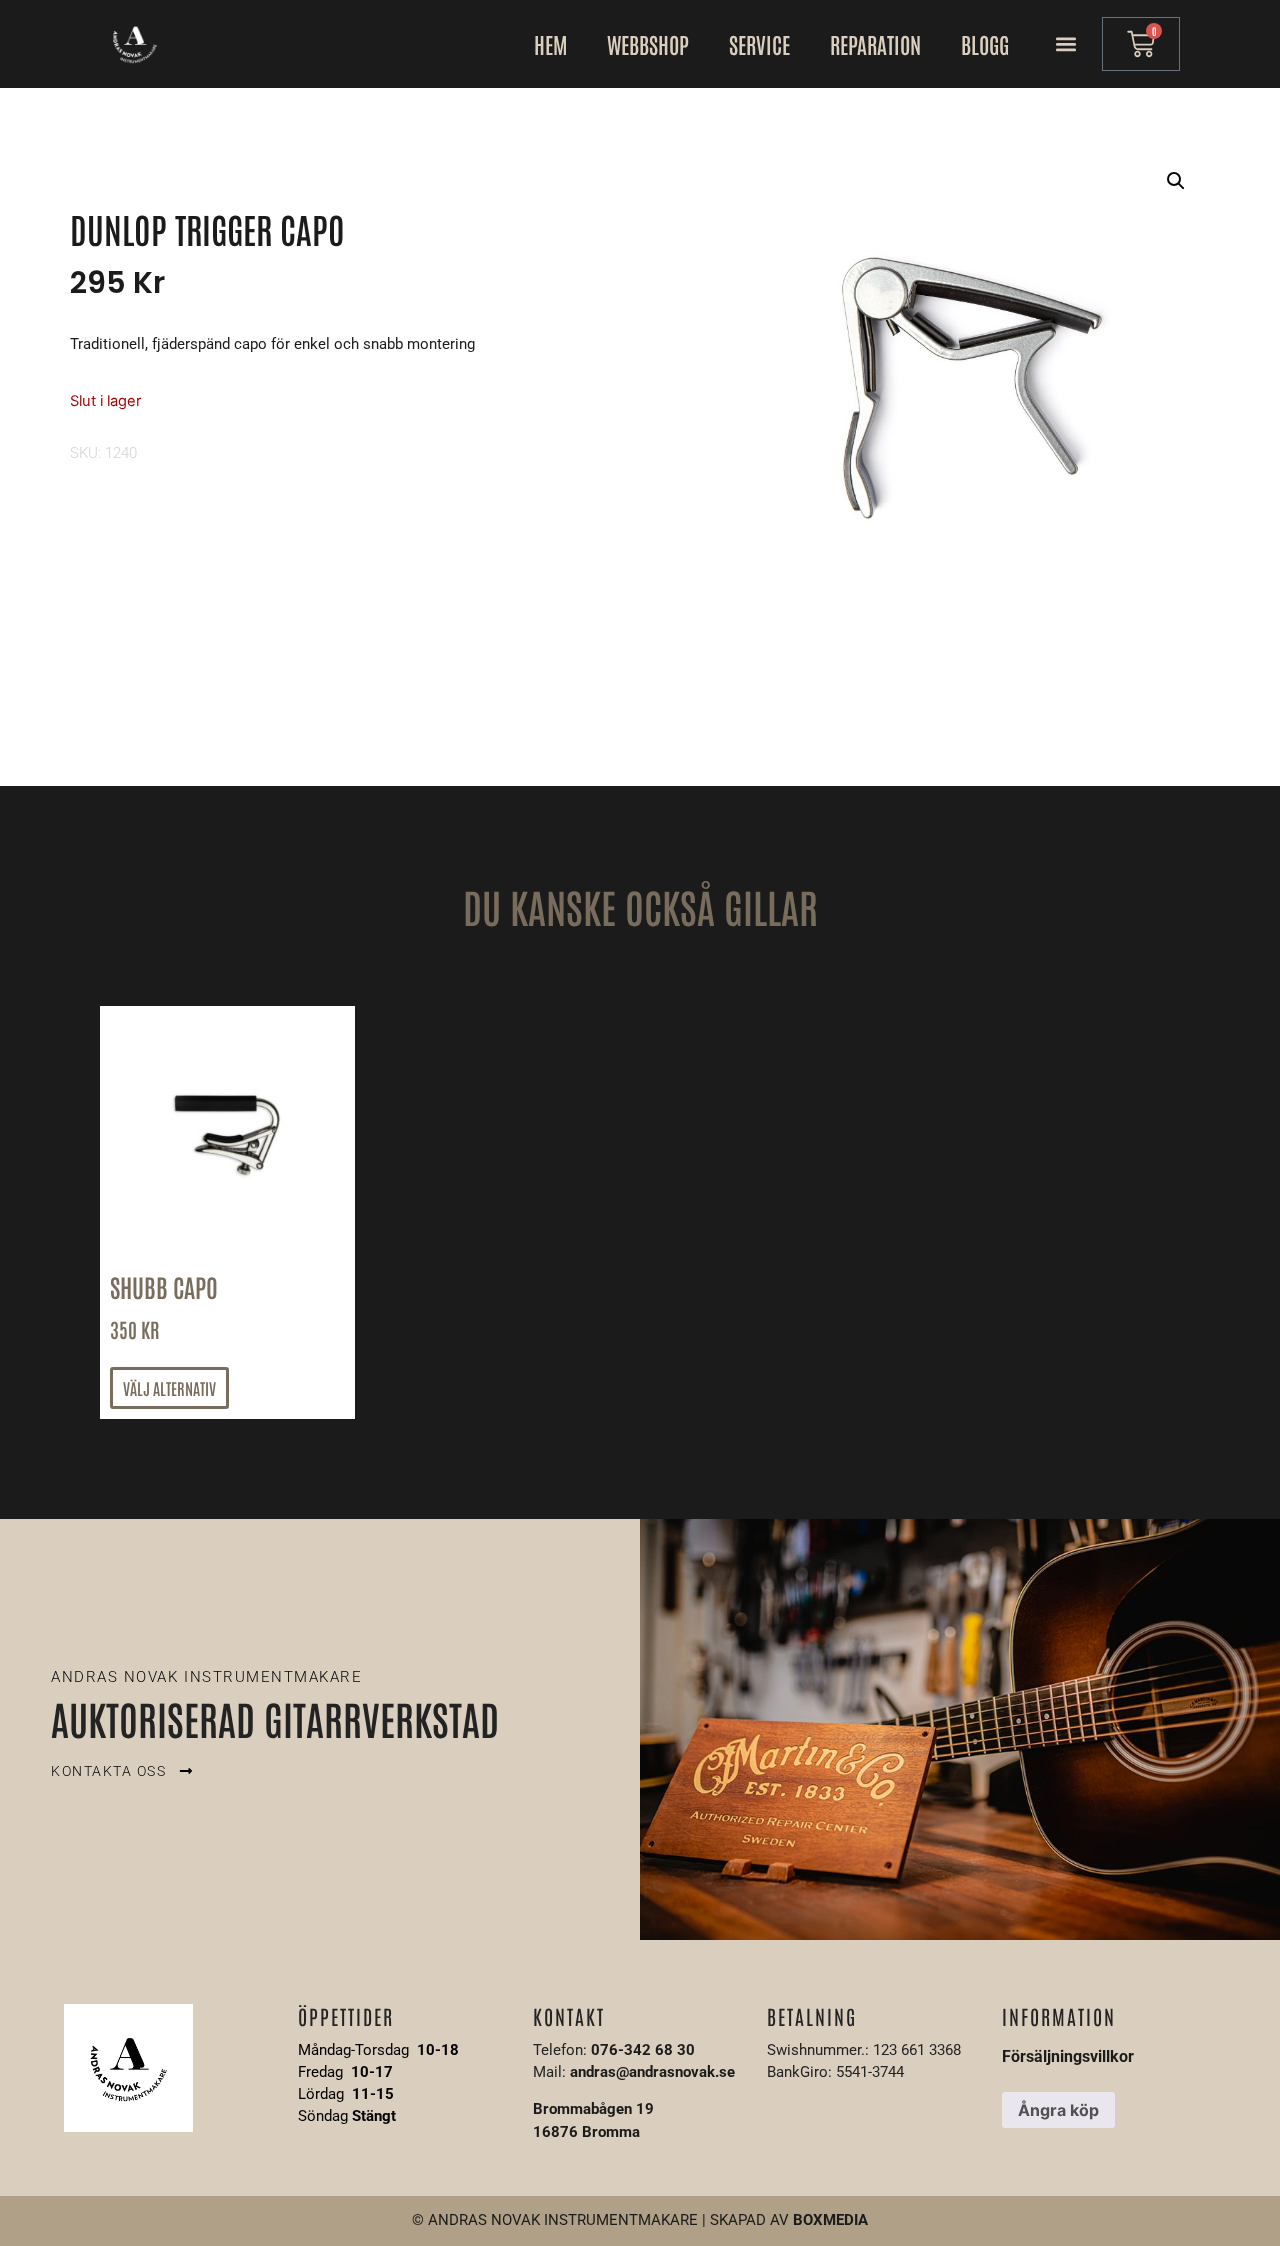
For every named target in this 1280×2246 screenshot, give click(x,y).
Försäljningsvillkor (1068, 2056)
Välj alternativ (169, 1388)
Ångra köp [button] (1058, 2110)
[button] (1065, 44)
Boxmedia (830, 2220)
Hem (550, 44)
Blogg (985, 44)
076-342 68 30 (643, 2050)
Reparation (875, 44)
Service (759, 44)
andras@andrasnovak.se (652, 2072)
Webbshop (648, 44)
